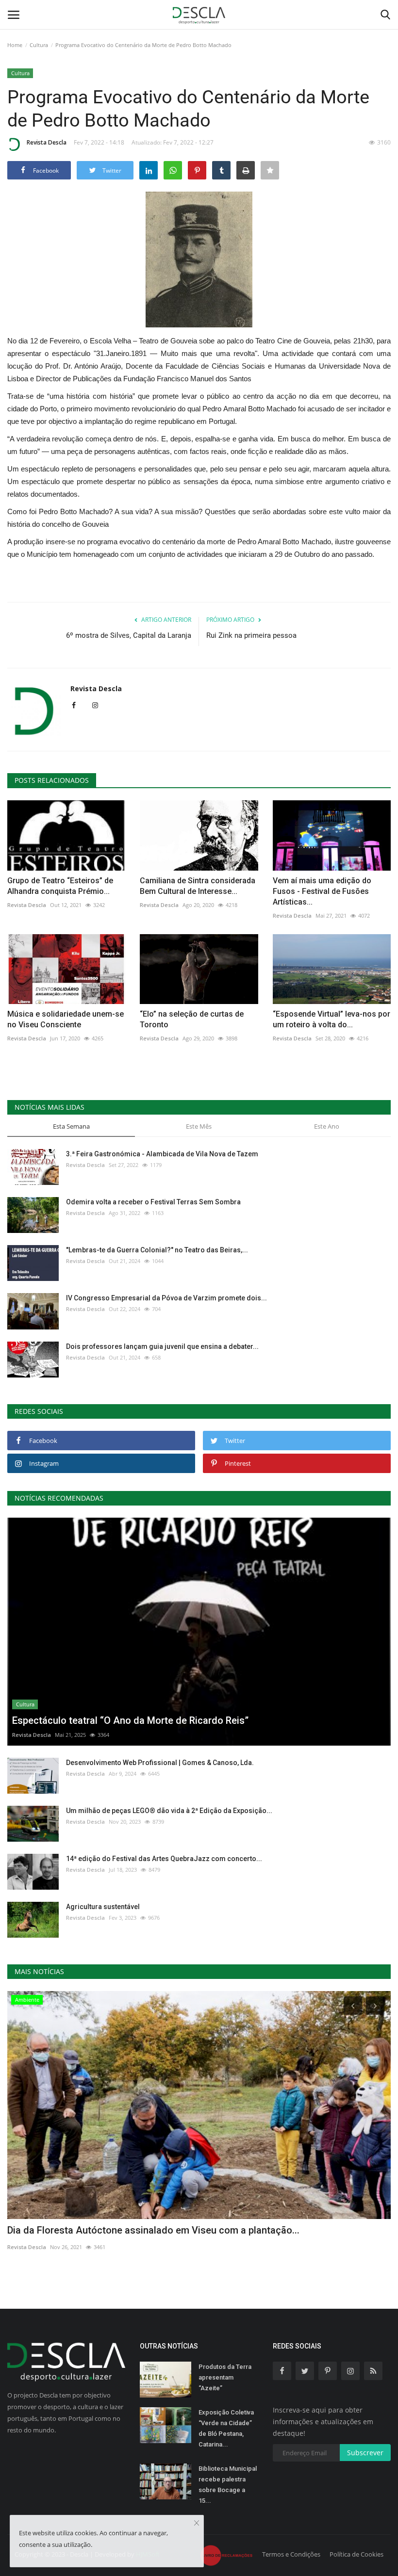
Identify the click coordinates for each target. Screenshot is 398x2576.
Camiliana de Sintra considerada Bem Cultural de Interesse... (198, 886)
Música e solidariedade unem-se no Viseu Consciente (66, 1019)
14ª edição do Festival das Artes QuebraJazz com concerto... (164, 1859)
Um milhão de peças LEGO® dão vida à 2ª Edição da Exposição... (169, 1811)
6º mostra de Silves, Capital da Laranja (129, 635)
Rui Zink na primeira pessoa (251, 635)
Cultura (39, 45)
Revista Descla (47, 142)
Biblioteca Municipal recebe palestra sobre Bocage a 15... (228, 2485)
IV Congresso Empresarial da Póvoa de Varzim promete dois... (166, 1298)
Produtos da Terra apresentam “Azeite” (225, 2377)
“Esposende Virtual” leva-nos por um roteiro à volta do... (332, 1019)
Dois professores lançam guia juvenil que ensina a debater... (162, 1346)
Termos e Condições (291, 2554)
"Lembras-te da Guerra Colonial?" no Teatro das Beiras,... (157, 1250)
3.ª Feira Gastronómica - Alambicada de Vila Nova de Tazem (162, 1154)
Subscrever (365, 2453)
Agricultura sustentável (103, 1907)
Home (15, 45)
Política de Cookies (357, 2554)
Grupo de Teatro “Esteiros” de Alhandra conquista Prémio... (60, 886)
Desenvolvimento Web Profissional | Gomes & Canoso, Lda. (160, 1763)
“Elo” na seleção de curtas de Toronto (192, 1019)
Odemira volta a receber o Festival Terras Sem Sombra (153, 1202)
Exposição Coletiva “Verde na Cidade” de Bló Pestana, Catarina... (226, 2428)
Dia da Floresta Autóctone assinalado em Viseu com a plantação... (153, 2230)
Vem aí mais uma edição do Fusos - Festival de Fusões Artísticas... (322, 891)
